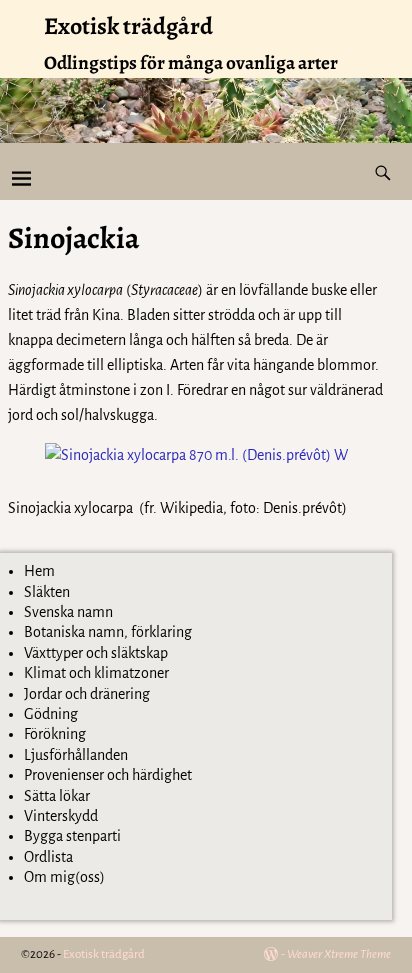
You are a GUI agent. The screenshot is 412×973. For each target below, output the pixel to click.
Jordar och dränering (87, 694)
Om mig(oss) (64, 877)
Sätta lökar (57, 796)
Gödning (51, 714)
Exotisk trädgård (128, 26)
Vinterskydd (61, 816)
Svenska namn (68, 612)
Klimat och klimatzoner (96, 673)
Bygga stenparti (72, 836)
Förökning (55, 734)
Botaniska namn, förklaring (108, 632)
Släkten (47, 592)
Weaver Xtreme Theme (339, 954)
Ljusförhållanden (76, 755)
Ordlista (48, 857)
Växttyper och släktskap (96, 653)
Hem (39, 571)
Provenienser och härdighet (108, 775)
